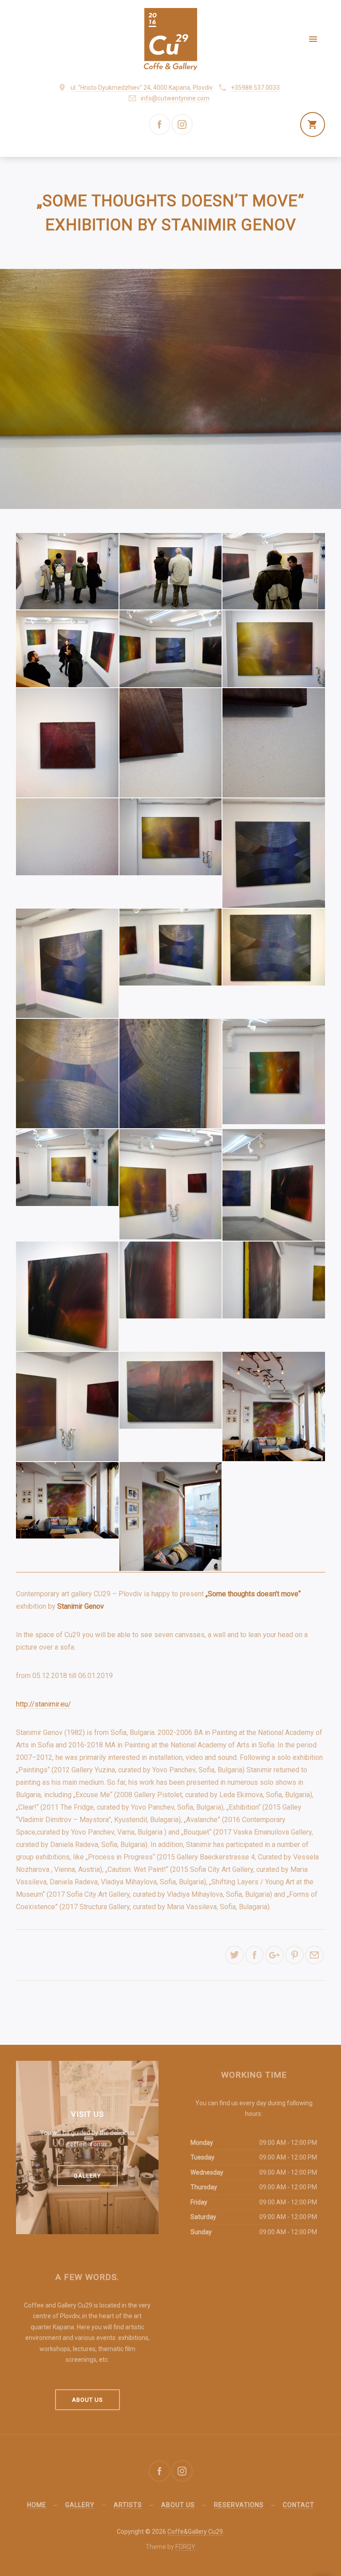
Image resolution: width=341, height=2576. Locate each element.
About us (87, 2400)
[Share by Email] (314, 1955)
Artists (128, 2505)
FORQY (185, 2547)
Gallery (87, 2176)
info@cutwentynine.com (175, 98)
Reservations (239, 2505)
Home (37, 2505)
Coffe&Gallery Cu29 (195, 2532)
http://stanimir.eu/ (44, 1704)
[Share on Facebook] (254, 1955)
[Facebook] (159, 124)
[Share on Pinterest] (294, 1955)
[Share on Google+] (274, 1955)
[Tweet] (234, 1955)
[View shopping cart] (313, 124)
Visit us (87, 2114)
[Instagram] (182, 124)
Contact (299, 2505)
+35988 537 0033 (255, 88)
